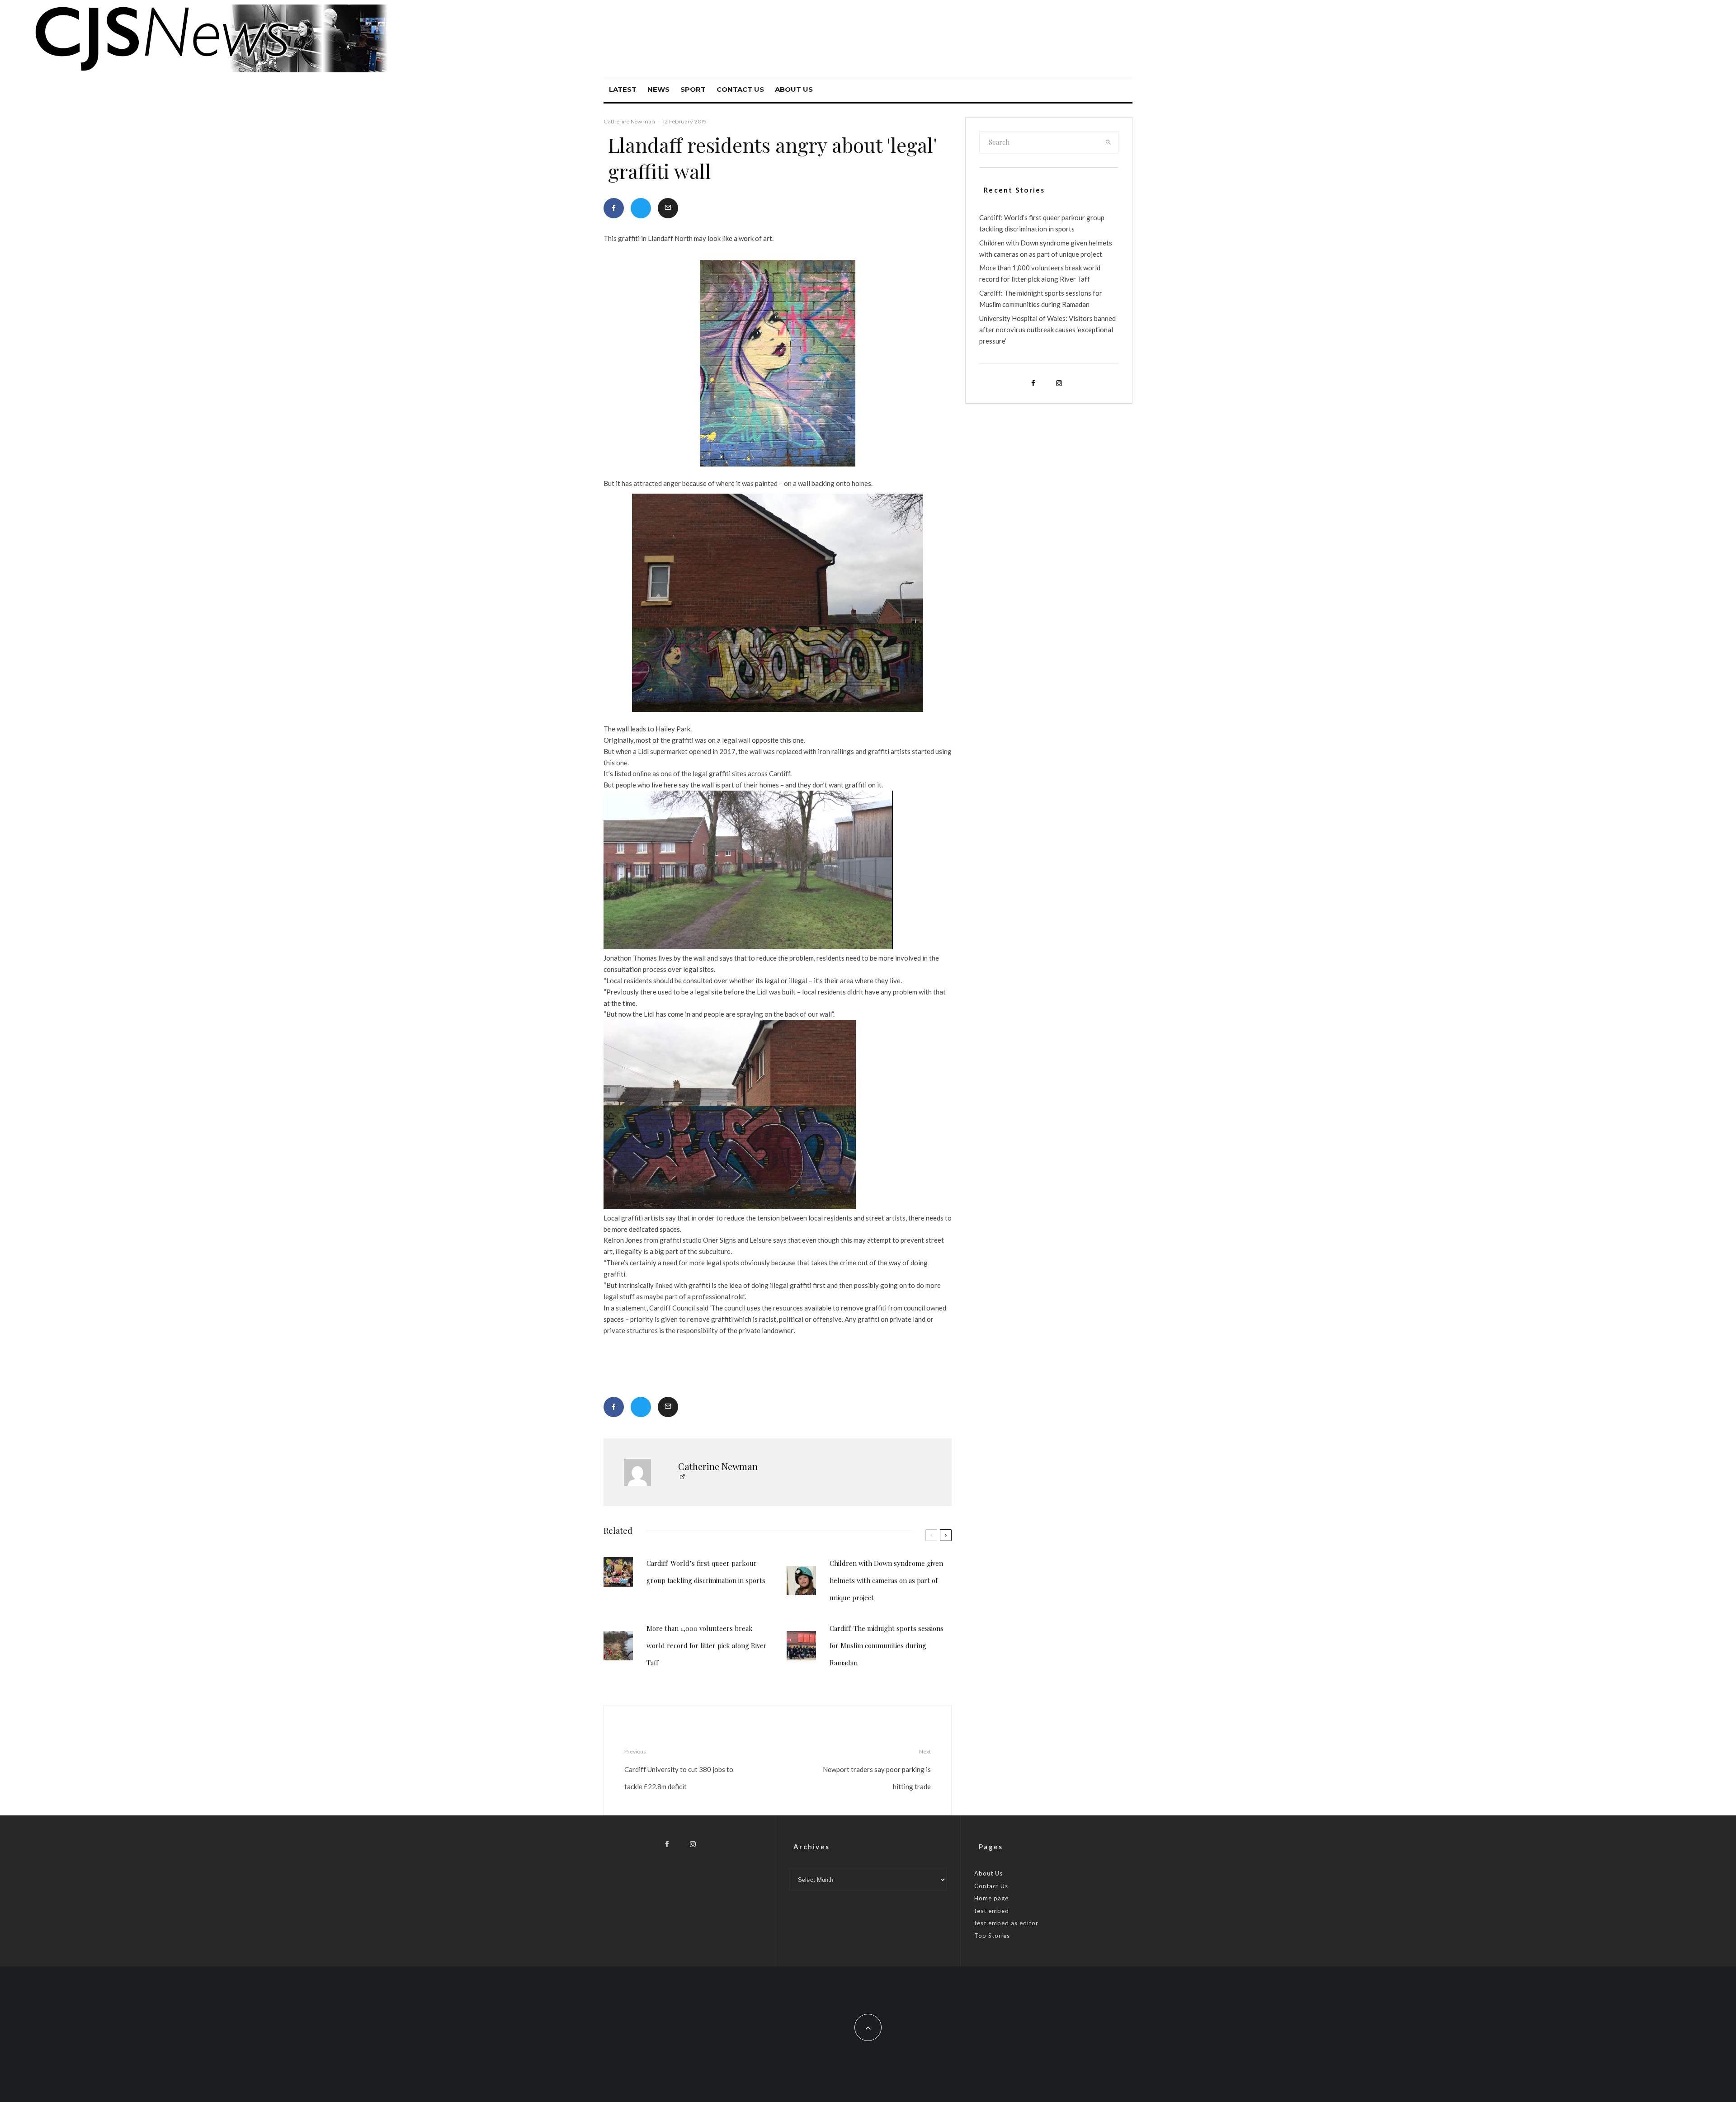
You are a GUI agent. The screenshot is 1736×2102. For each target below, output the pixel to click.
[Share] (614, 208)
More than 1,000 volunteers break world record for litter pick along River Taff (707, 1645)
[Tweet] (641, 208)
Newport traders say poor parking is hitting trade (877, 1769)
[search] (1109, 142)
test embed (992, 1911)
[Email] (668, 208)
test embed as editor (1006, 1923)
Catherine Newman (629, 121)
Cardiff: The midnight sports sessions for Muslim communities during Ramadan (887, 1645)
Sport (693, 89)
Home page (991, 1898)
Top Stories (992, 1936)
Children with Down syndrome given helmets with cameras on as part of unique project (886, 1580)
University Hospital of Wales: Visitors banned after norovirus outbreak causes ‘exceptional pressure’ (1047, 330)
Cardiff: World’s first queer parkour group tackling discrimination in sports (706, 1572)
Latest (623, 89)
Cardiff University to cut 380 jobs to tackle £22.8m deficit (679, 1769)
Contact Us (740, 89)
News (658, 89)
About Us (794, 89)
